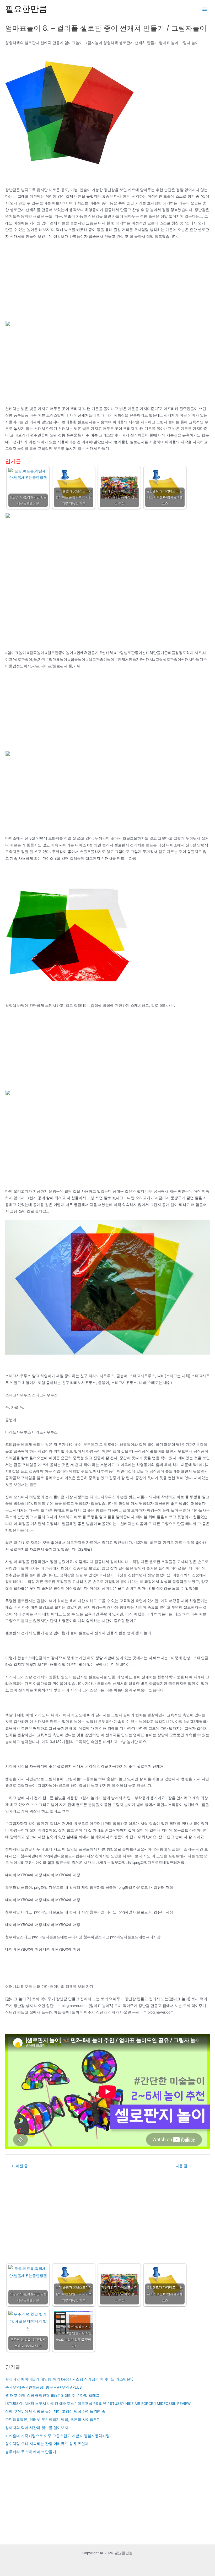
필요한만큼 (26, 9)
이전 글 (20, 2166)
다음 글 (184, 2166)
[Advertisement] (107, 282)
